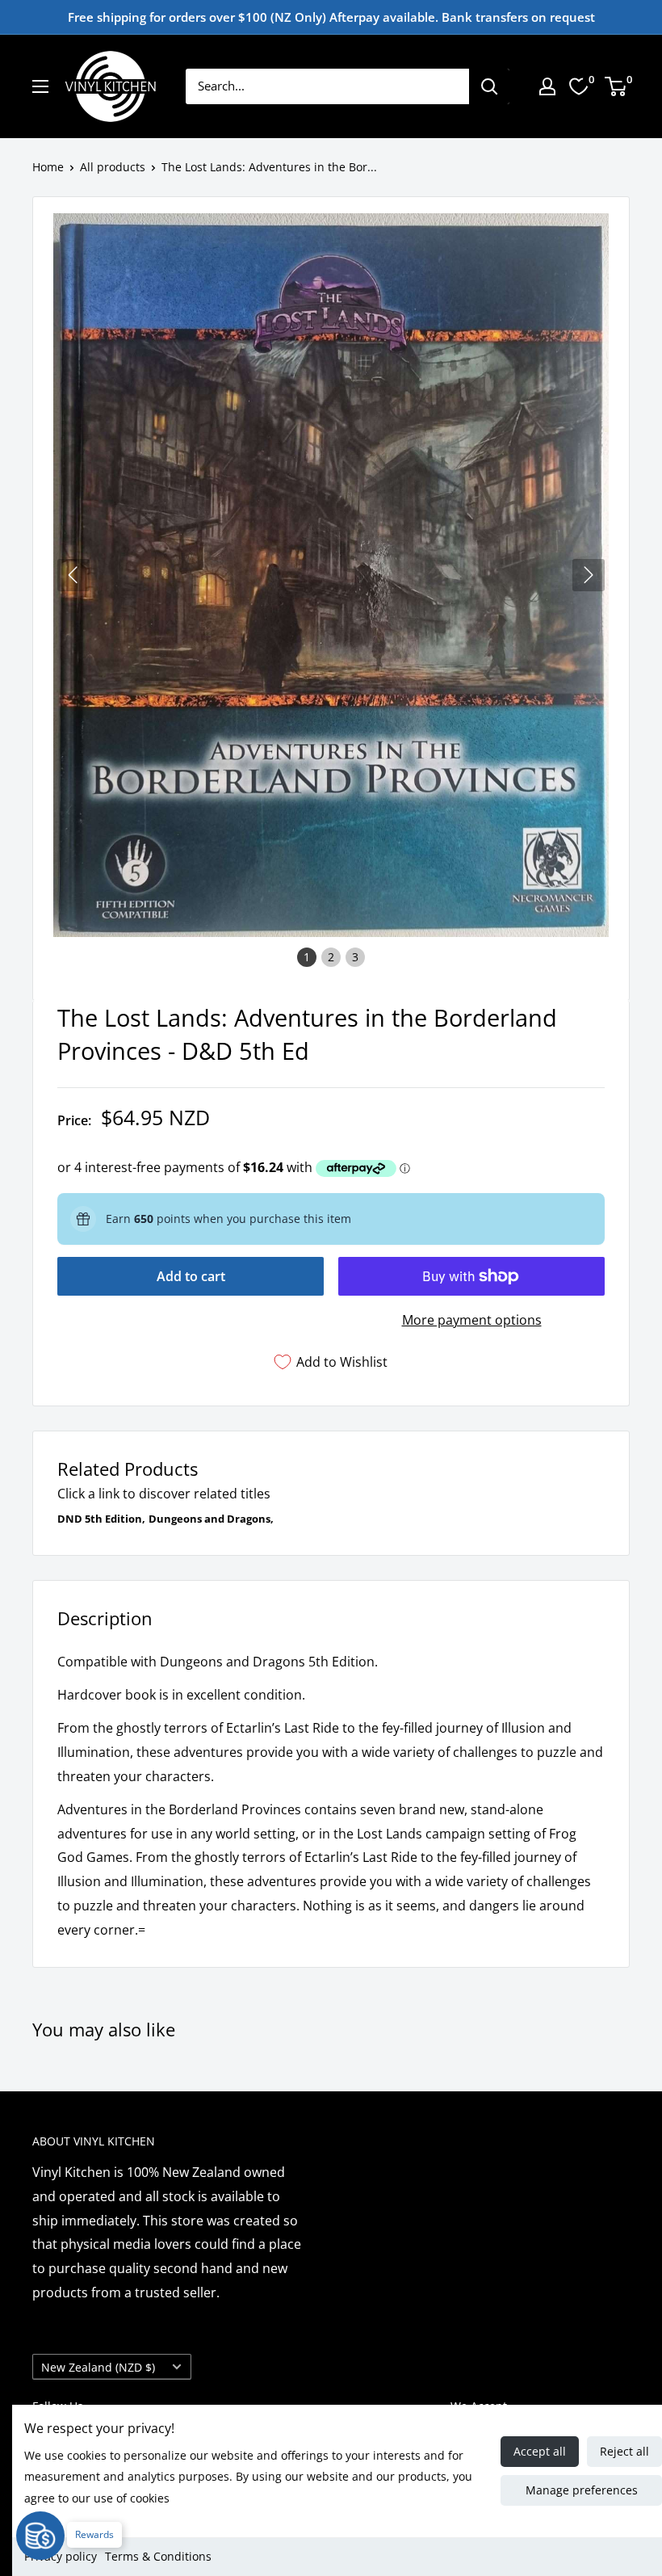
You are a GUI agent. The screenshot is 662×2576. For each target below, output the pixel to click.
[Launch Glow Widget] (40, 2536)
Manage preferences (582, 2490)
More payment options (472, 1320)
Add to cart (191, 1276)
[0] (616, 86)
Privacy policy (61, 2556)
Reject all (624, 2451)
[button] (589, 575)
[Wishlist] (579, 86)
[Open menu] (40, 86)
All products (113, 167)
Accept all (540, 2451)
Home (48, 167)
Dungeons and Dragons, (211, 1519)
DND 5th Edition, (101, 1519)
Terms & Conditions (158, 2556)
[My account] (547, 86)
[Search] (489, 86)
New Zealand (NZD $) (98, 2367)
